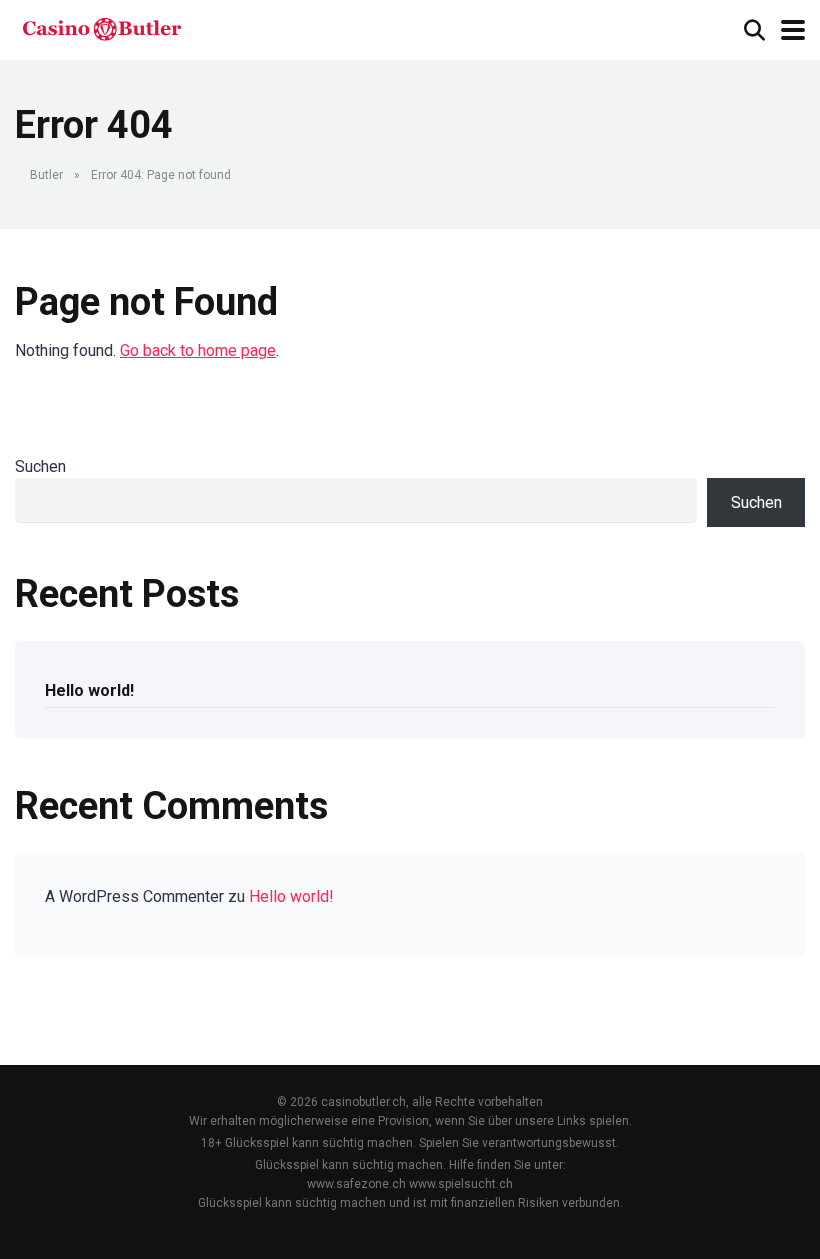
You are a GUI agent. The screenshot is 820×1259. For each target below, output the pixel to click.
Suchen (40, 466)
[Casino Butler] (101, 27)
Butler (46, 175)
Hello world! (89, 690)
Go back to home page (198, 350)
